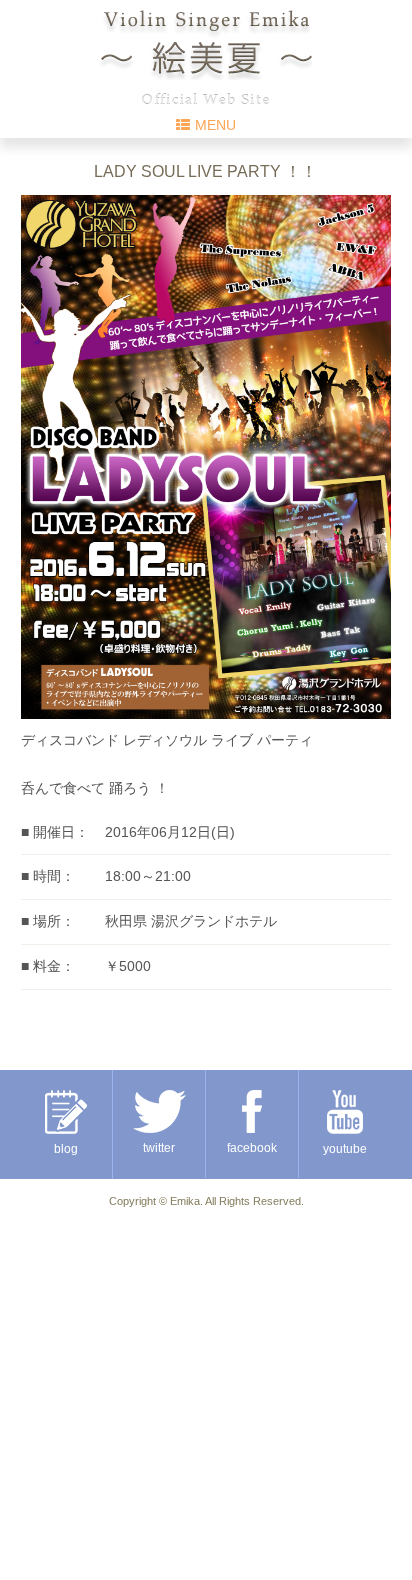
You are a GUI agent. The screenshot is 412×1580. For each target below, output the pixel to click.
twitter (159, 1148)
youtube (345, 1149)
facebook (252, 1148)
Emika (185, 1201)
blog (66, 1149)
